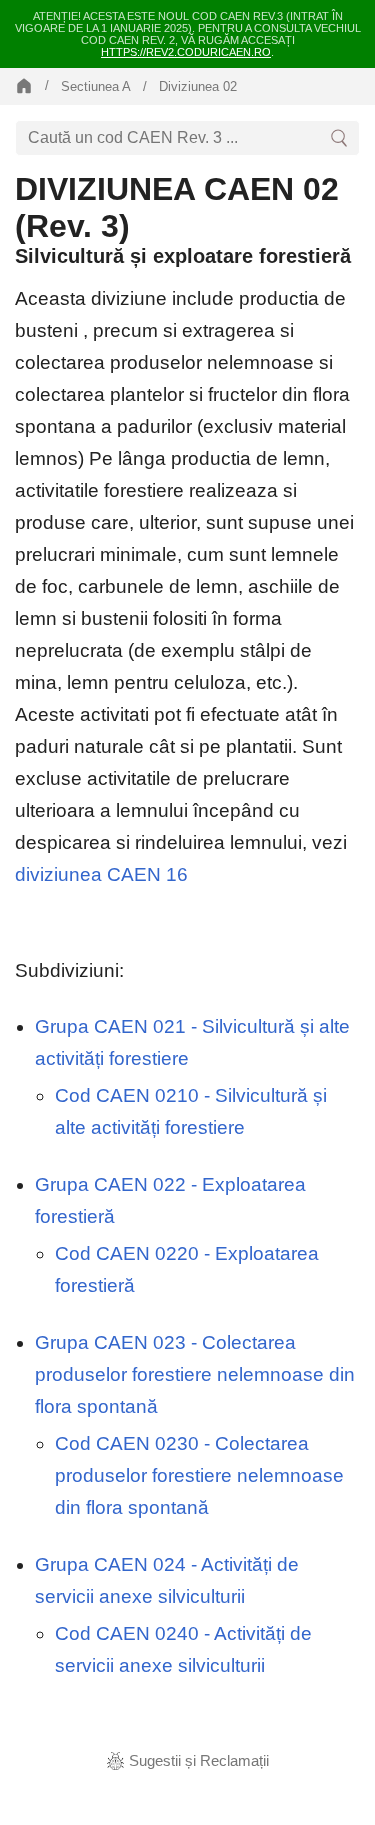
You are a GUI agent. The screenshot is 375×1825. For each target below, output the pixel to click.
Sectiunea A (96, 86)
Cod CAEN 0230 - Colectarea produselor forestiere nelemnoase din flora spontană (199, 1475)
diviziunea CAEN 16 (101, 874)
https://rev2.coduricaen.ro (186, 52)
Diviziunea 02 (198, 86)
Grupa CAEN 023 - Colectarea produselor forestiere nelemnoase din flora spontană (195, 1374)
